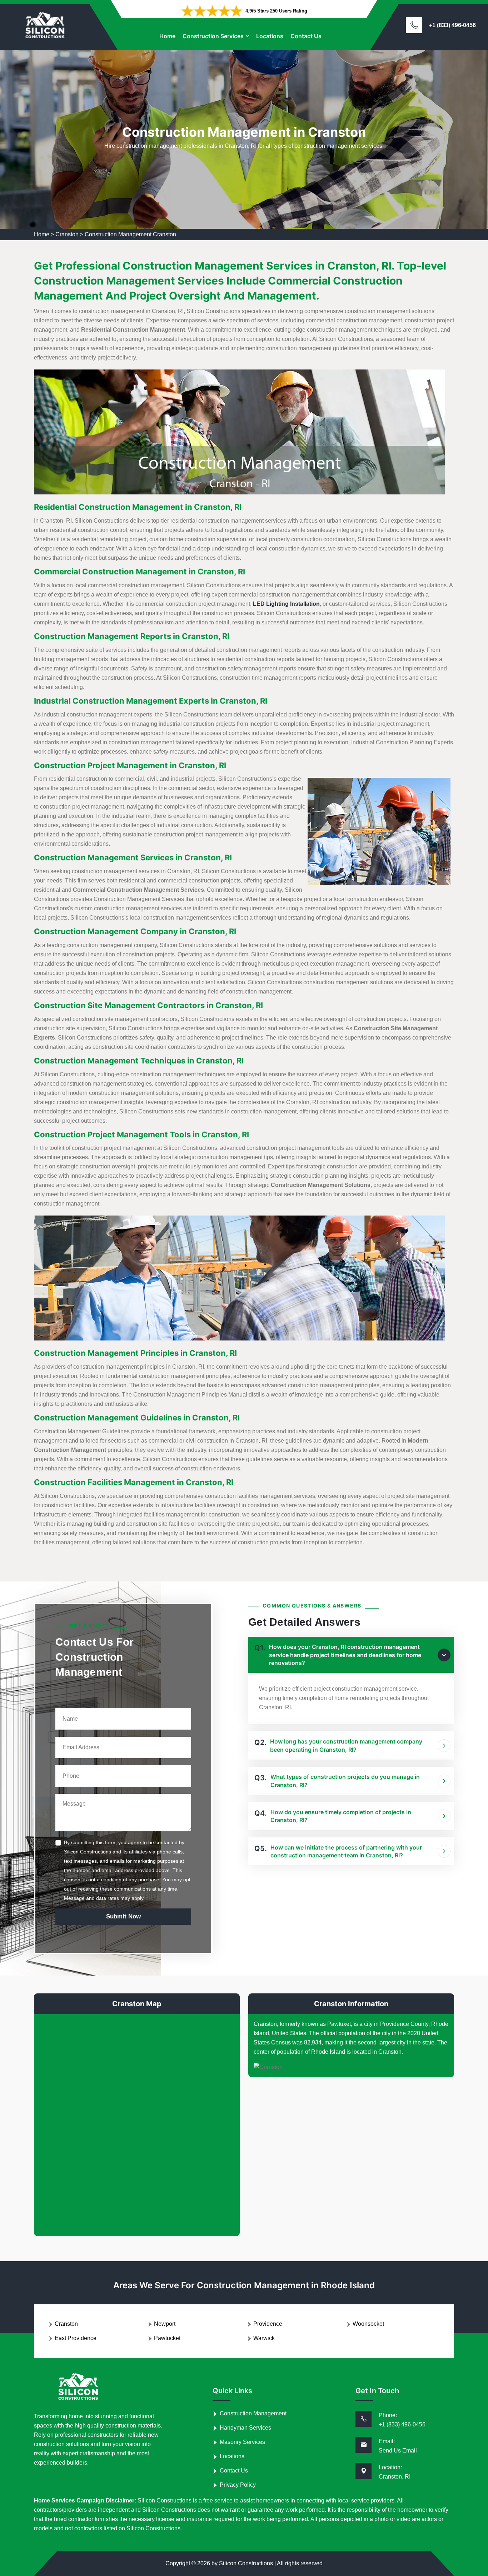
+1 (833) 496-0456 (452, 25)
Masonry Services (242, 2442)
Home (167, 36)
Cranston (67, 234)
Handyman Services (245, 2428)
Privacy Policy (238, 2485)
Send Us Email (398, 2451)
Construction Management (253, 2413)
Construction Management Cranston (130, 234)
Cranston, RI (395, 2477)
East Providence (76, 2338)
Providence (268, 2324)
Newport (165, 2324)
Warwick (264, 2338)
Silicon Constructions (246, 2563)
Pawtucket (167, 2338)
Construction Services (213, 36)
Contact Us (306, 36)
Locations (270, 36)
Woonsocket (368, 2324)
